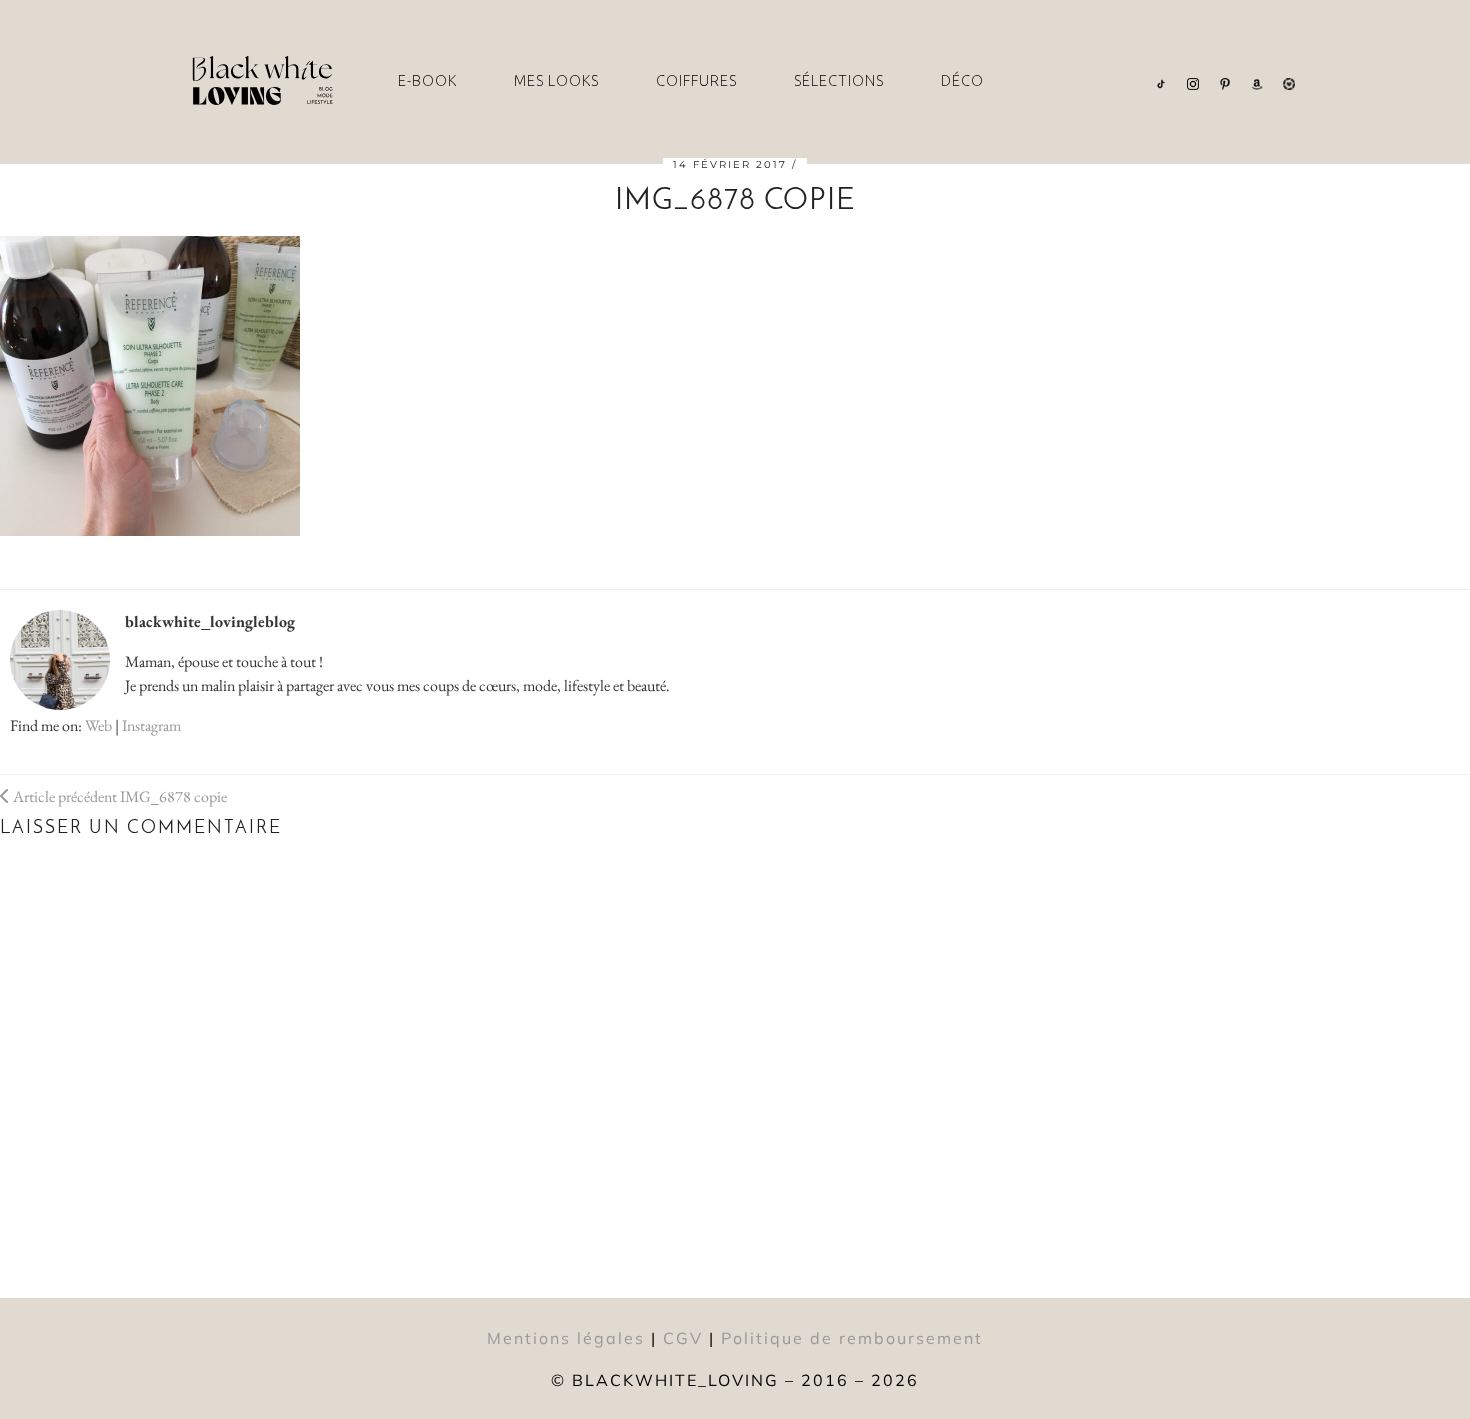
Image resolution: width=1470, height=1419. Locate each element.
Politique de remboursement (852, 1338)
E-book (427, 81)
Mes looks (556, 81)
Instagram (151, 725)
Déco (962, 81)
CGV (683, 1338)
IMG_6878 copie (118, 796)
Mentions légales (566, 1338)
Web (98, 725)
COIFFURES (696, 81)
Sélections (839, 81)
